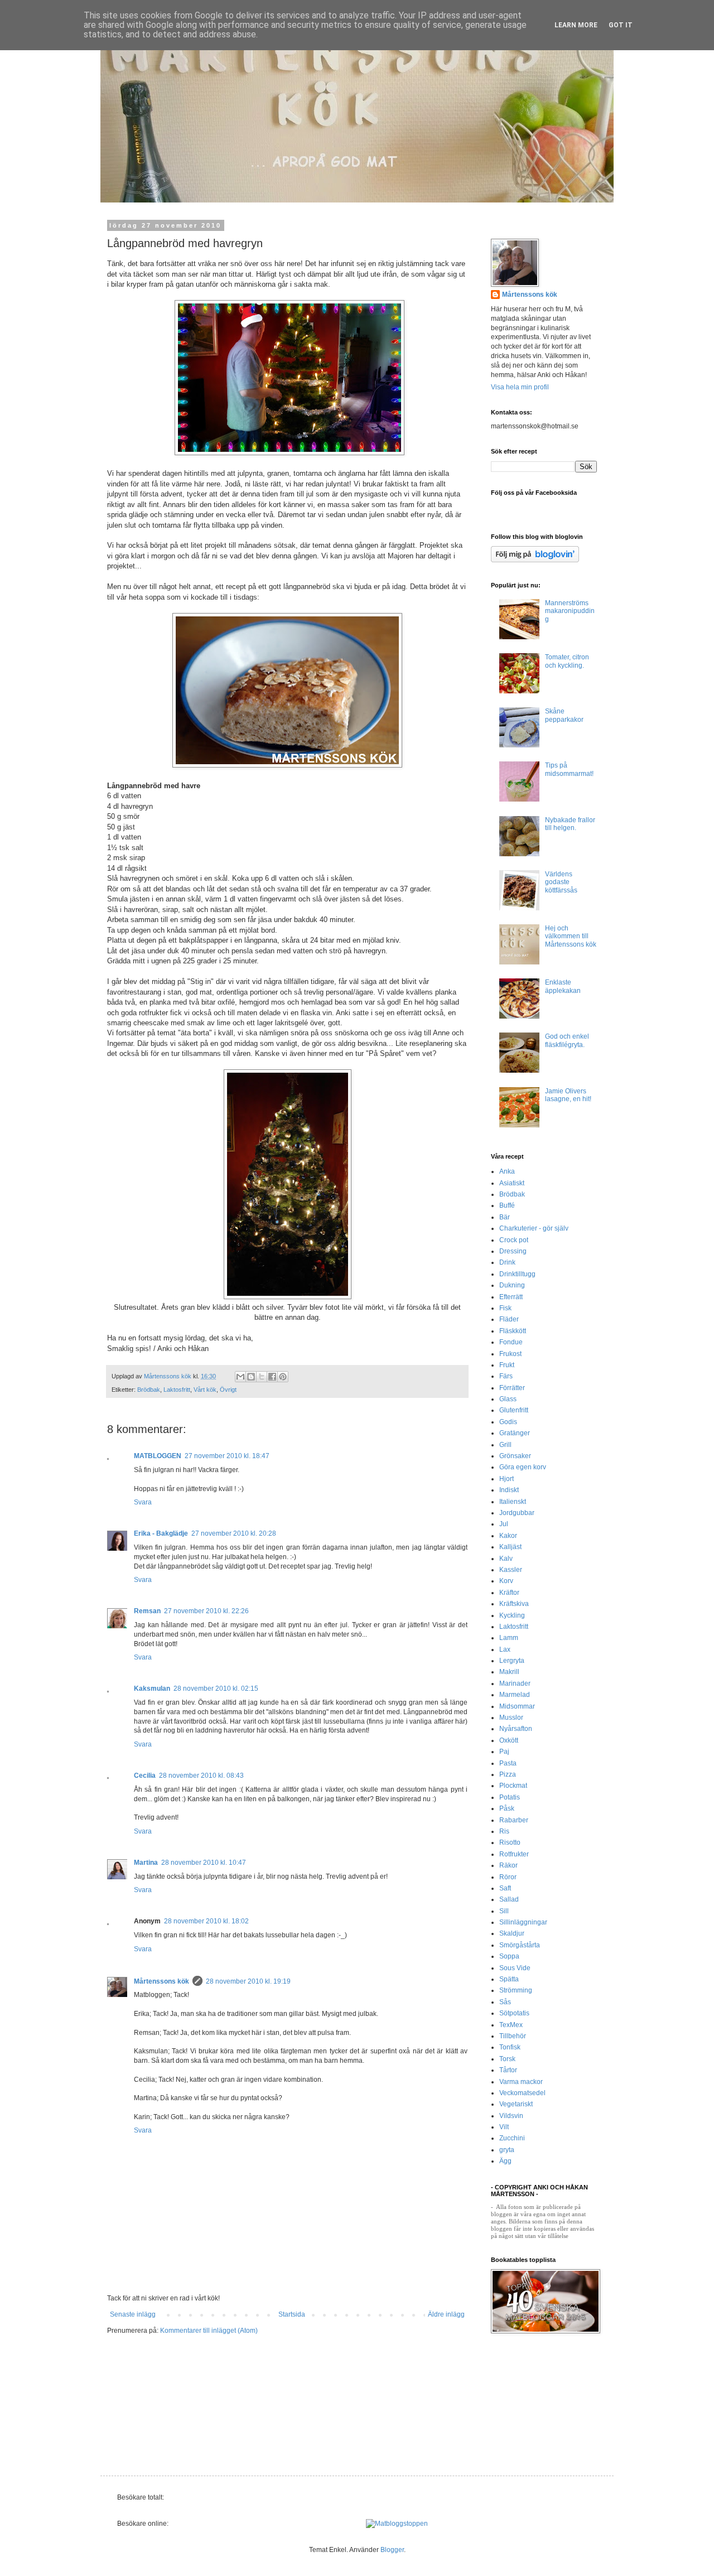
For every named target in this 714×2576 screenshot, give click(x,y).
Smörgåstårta (520, 1945)
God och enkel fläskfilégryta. (567, 1040)
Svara (143, 1502)
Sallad (509, 1899)
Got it (621, 25)
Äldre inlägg (446, 2314)
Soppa (509, 1956)
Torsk (507, 2059)
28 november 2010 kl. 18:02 (206, 1921)
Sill (504, 1911)
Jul (504, 1524)
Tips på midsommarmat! (569, 769)
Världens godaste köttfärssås (561, 882)
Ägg (505, 2161)
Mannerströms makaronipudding (570, 611)
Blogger (392, 2550)
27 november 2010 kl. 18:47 (227, 1456)
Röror (508, 1877)
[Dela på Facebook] (272, 1377)
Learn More (576, 25)
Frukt (507, 1365)
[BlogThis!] (251, 1377)
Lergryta (512, 1661)
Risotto (510, 1842)
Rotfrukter (514, 1854)
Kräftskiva (514, 1604)
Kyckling (512, 1615)
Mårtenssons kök (161, 1981)
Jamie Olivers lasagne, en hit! (568, 1095)
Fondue (511, 1342)
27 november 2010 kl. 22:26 (206, 1611)
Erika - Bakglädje (161, 1533)
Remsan (147, 1611)
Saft (505, 1888)
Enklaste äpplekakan (563, 986)
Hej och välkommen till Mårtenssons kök (571, 936)
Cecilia (145, 1776)
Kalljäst (510, 1547)
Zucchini (512, 2138)
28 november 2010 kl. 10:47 (204, 1863)
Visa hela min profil (520, 387)
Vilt (504, 2127)
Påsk (507, 1808)
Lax (505, 1649)
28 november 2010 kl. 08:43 (201, 1776)
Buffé (507, 1205)
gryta (507, 2150)
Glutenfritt (514, 1410)
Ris (504, 1831)
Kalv (506, 1559)
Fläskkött (513, 1331)
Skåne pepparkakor (564, 715)
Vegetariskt (516, 2104)
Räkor (508, 1865)
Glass (508, 1399)
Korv (506, 1581)
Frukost (510, 1354)
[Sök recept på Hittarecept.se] (397, 2524)
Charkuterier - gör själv (534, 1228)
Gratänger (515, 1433)
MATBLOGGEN (158, 1456)
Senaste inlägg (133, 2314)
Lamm (509, 1638)
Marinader (515, 1683)
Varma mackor (521, 2082)
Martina (146, 1863)
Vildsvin (511, 2116)
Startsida (292, 2314)
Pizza (508, 1774)
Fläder (509, 1319)
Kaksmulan (152, 1689)
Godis (508, 1422)
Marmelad (515, 1695)
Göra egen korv (523, 1467)
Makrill (509, 1672)
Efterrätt (511, 1297)
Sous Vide (515, 1968)
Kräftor (509, 1593)
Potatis (510, 1797)
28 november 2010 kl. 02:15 (216, 1689)
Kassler (511, 1570)
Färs (506, 1376)
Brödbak (149, 1390)
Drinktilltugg (517, 1274)
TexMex (511, 2025)
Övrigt (228, 1390)
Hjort (506, 1479)
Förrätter (512, 1388)
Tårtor (508, 2070)
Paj (504, 1752)
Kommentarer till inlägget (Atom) (209, 2331)
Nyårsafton (516, 1729)
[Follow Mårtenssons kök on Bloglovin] (535, 560)
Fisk (505, 1308)
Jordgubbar (517, 1513)
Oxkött (509, 1740)
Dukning (512, 1285)
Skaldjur (512, 1933)
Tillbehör (513, 2036)
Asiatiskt (512, 1183)
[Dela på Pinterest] (283, 1377)
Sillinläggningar (523, 1922)
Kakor (508, 1536)
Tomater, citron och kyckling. (567, 661)
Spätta (509, 1979)
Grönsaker (515, 1456)
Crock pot (514, 1240)
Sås (505, 2002)
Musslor (511, 1718)
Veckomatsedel (522, 2093)
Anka (507, 1171)
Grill (505, 1445)
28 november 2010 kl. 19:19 (248, 1981)
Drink (507, 1262)
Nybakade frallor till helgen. (570, 824)
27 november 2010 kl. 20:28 (234, 1533)
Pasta (508, 1763)
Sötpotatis (514, 2013)
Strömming (516, 1990)
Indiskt (509, 1490)
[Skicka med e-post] (240, 1377)
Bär (505, 1217)
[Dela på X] (262, 1377)
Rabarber (514, 1820)
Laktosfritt (177, 1390)
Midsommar (517, 1706)
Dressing (513, 1251)
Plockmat (513, 1786)
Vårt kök (205, 1390)
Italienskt (513, 1502)
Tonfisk (510, 2047)
